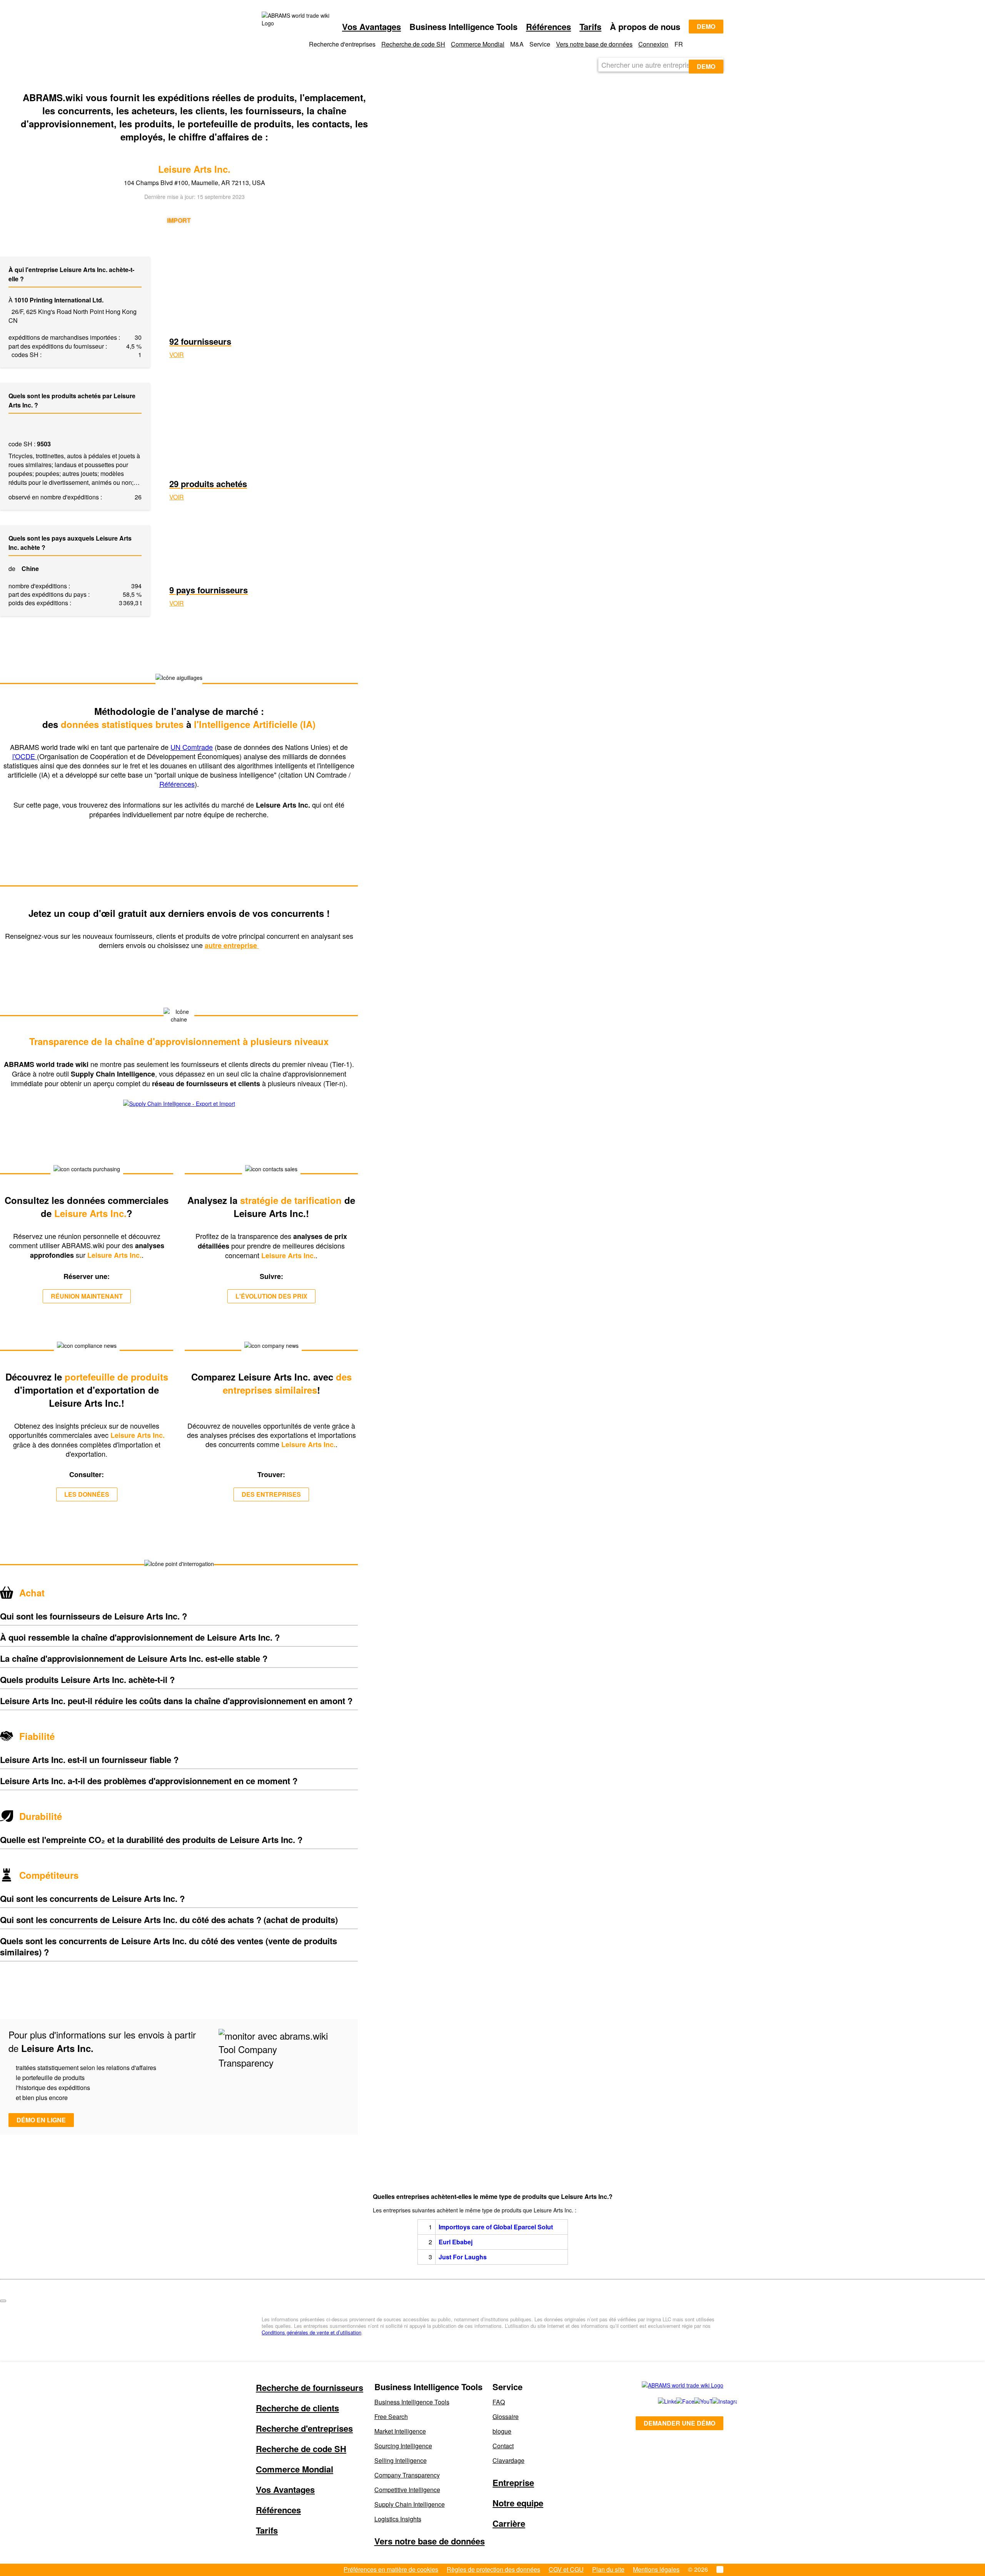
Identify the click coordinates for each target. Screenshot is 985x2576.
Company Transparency (407, 2475)
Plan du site (608, 2569)
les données (87, 1494)
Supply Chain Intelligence (410, 2504)
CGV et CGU (566, 2569)
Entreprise (513, 2483)
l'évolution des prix (271, 1296)
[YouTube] (695, 2401)
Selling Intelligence (401, 2460)
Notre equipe (518, 2503)
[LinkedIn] (659, 2401)
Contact (503, 2446)
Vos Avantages (371, 27)
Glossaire (506, 2417)
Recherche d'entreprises (304, 2428)
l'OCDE (25, 756)
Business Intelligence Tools (412, 2402)
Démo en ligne (41, 2120)
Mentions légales (656, 2569)
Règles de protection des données (493, 2569)
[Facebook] (677, 2401)
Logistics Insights (398, 2519)
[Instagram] (714, 2401)
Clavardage (508, 2460)
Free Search (391, 2417)
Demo (706, 26)
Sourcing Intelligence (403, 2446)
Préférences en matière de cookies (391, 2569)
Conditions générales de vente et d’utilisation (311, 2332)
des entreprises (271, 1494)
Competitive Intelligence (407, 2490)
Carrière (509, 2523)
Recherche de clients (297, 2408)
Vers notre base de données (594, 44)
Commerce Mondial (478, 44)
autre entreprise (232, 945)
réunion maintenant (87, 1296)
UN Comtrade (192, 747)
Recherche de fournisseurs (310, 2387)
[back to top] (3, 2301)
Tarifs (590, 27)
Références (548, 27)
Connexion (653, 44)
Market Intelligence (400, 2431)
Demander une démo (679, 2423)
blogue (502, 2431)
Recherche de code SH (413, 44)
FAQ (499, 2402)
